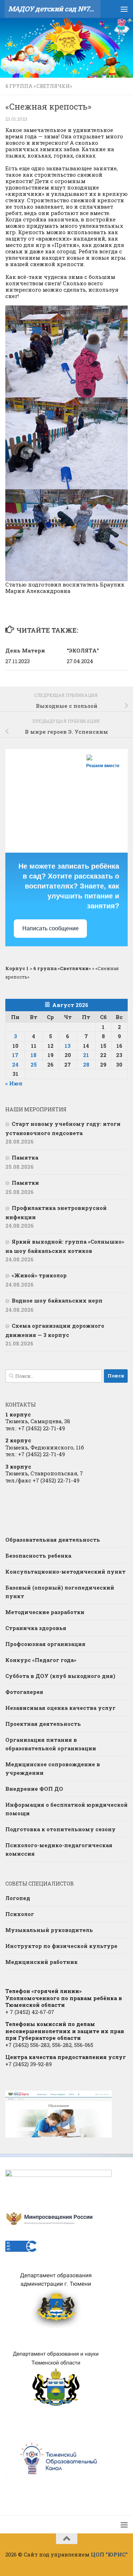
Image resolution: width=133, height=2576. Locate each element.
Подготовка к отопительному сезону (60, 1829)
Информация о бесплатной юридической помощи (66, 1809)
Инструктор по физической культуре (61, 1946)
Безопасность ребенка (38, 1556)
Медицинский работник (41, 1962)
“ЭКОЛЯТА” (84, 650)
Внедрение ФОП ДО (34, 1789)
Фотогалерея (24, 1692)
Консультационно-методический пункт (65, 1572)
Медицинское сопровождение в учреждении (53, 1768)
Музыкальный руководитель (49, 1930)
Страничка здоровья (36, 1628)
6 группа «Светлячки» (39, 86)
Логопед (18, 1898)
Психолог (20, 1914)
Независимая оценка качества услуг (60, 1708)
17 (15, 1055)
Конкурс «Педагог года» (41, 1660)
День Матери (25, 650)
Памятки (25, 1183)
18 (34, 1055)
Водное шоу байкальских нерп (57, 1300)
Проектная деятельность (43, 1724)
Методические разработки (45, 1612)
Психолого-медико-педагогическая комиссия (59, 1849)
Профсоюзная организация (45, 1644)
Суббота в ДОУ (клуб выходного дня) (60, 1676)
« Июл (14, 1083)
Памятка (25, 1157)
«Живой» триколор (39, 1275)
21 (86, 1055)
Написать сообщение (51, 928)
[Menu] (124, 9)
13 (68, 1046)
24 (15, 1064)
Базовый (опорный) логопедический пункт (60, 1592)
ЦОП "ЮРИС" (109, 2554)
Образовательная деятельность (53, 1540)
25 (34, 1064)
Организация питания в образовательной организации (51, 1744)
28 (86, 1064)
